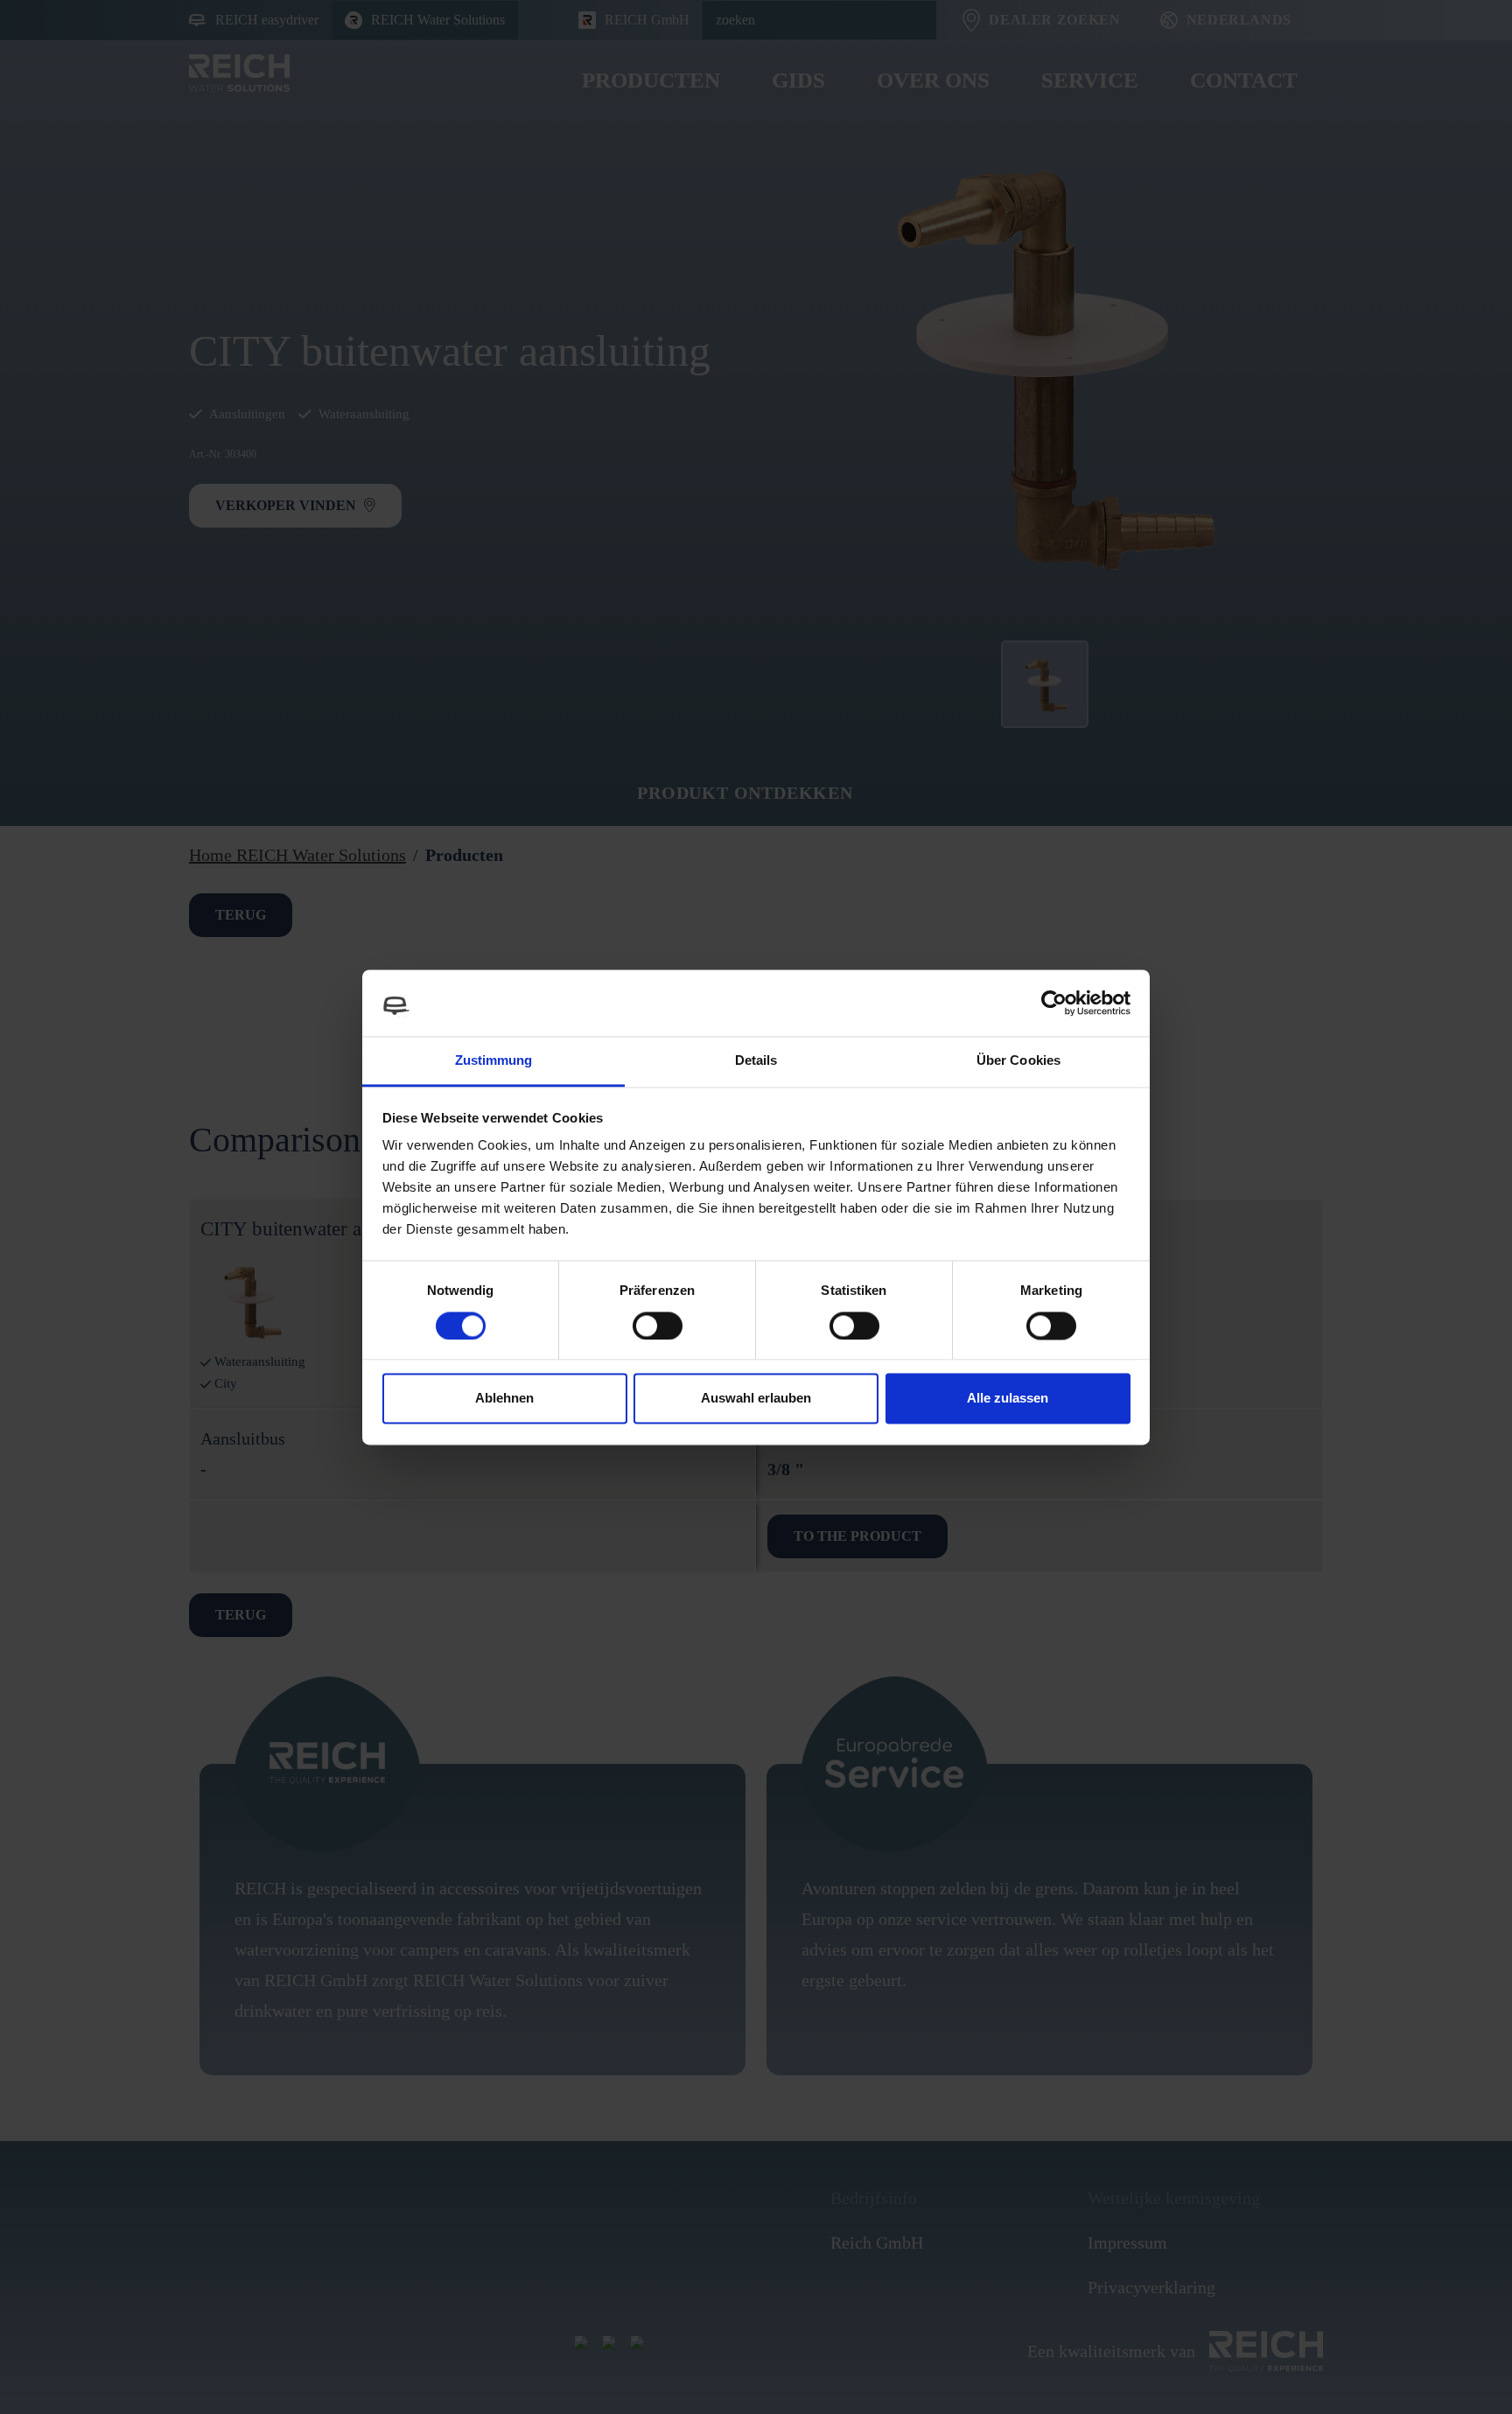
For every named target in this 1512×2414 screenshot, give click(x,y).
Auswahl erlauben (756, 1399)
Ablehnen (504, 1399)
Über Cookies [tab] (1018, 1061)
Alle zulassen (1008, 1399)
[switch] (658, 1326)
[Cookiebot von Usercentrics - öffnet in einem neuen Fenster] (1054, 1003)
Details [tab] (756, 1061)
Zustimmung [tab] (494, 1061)
